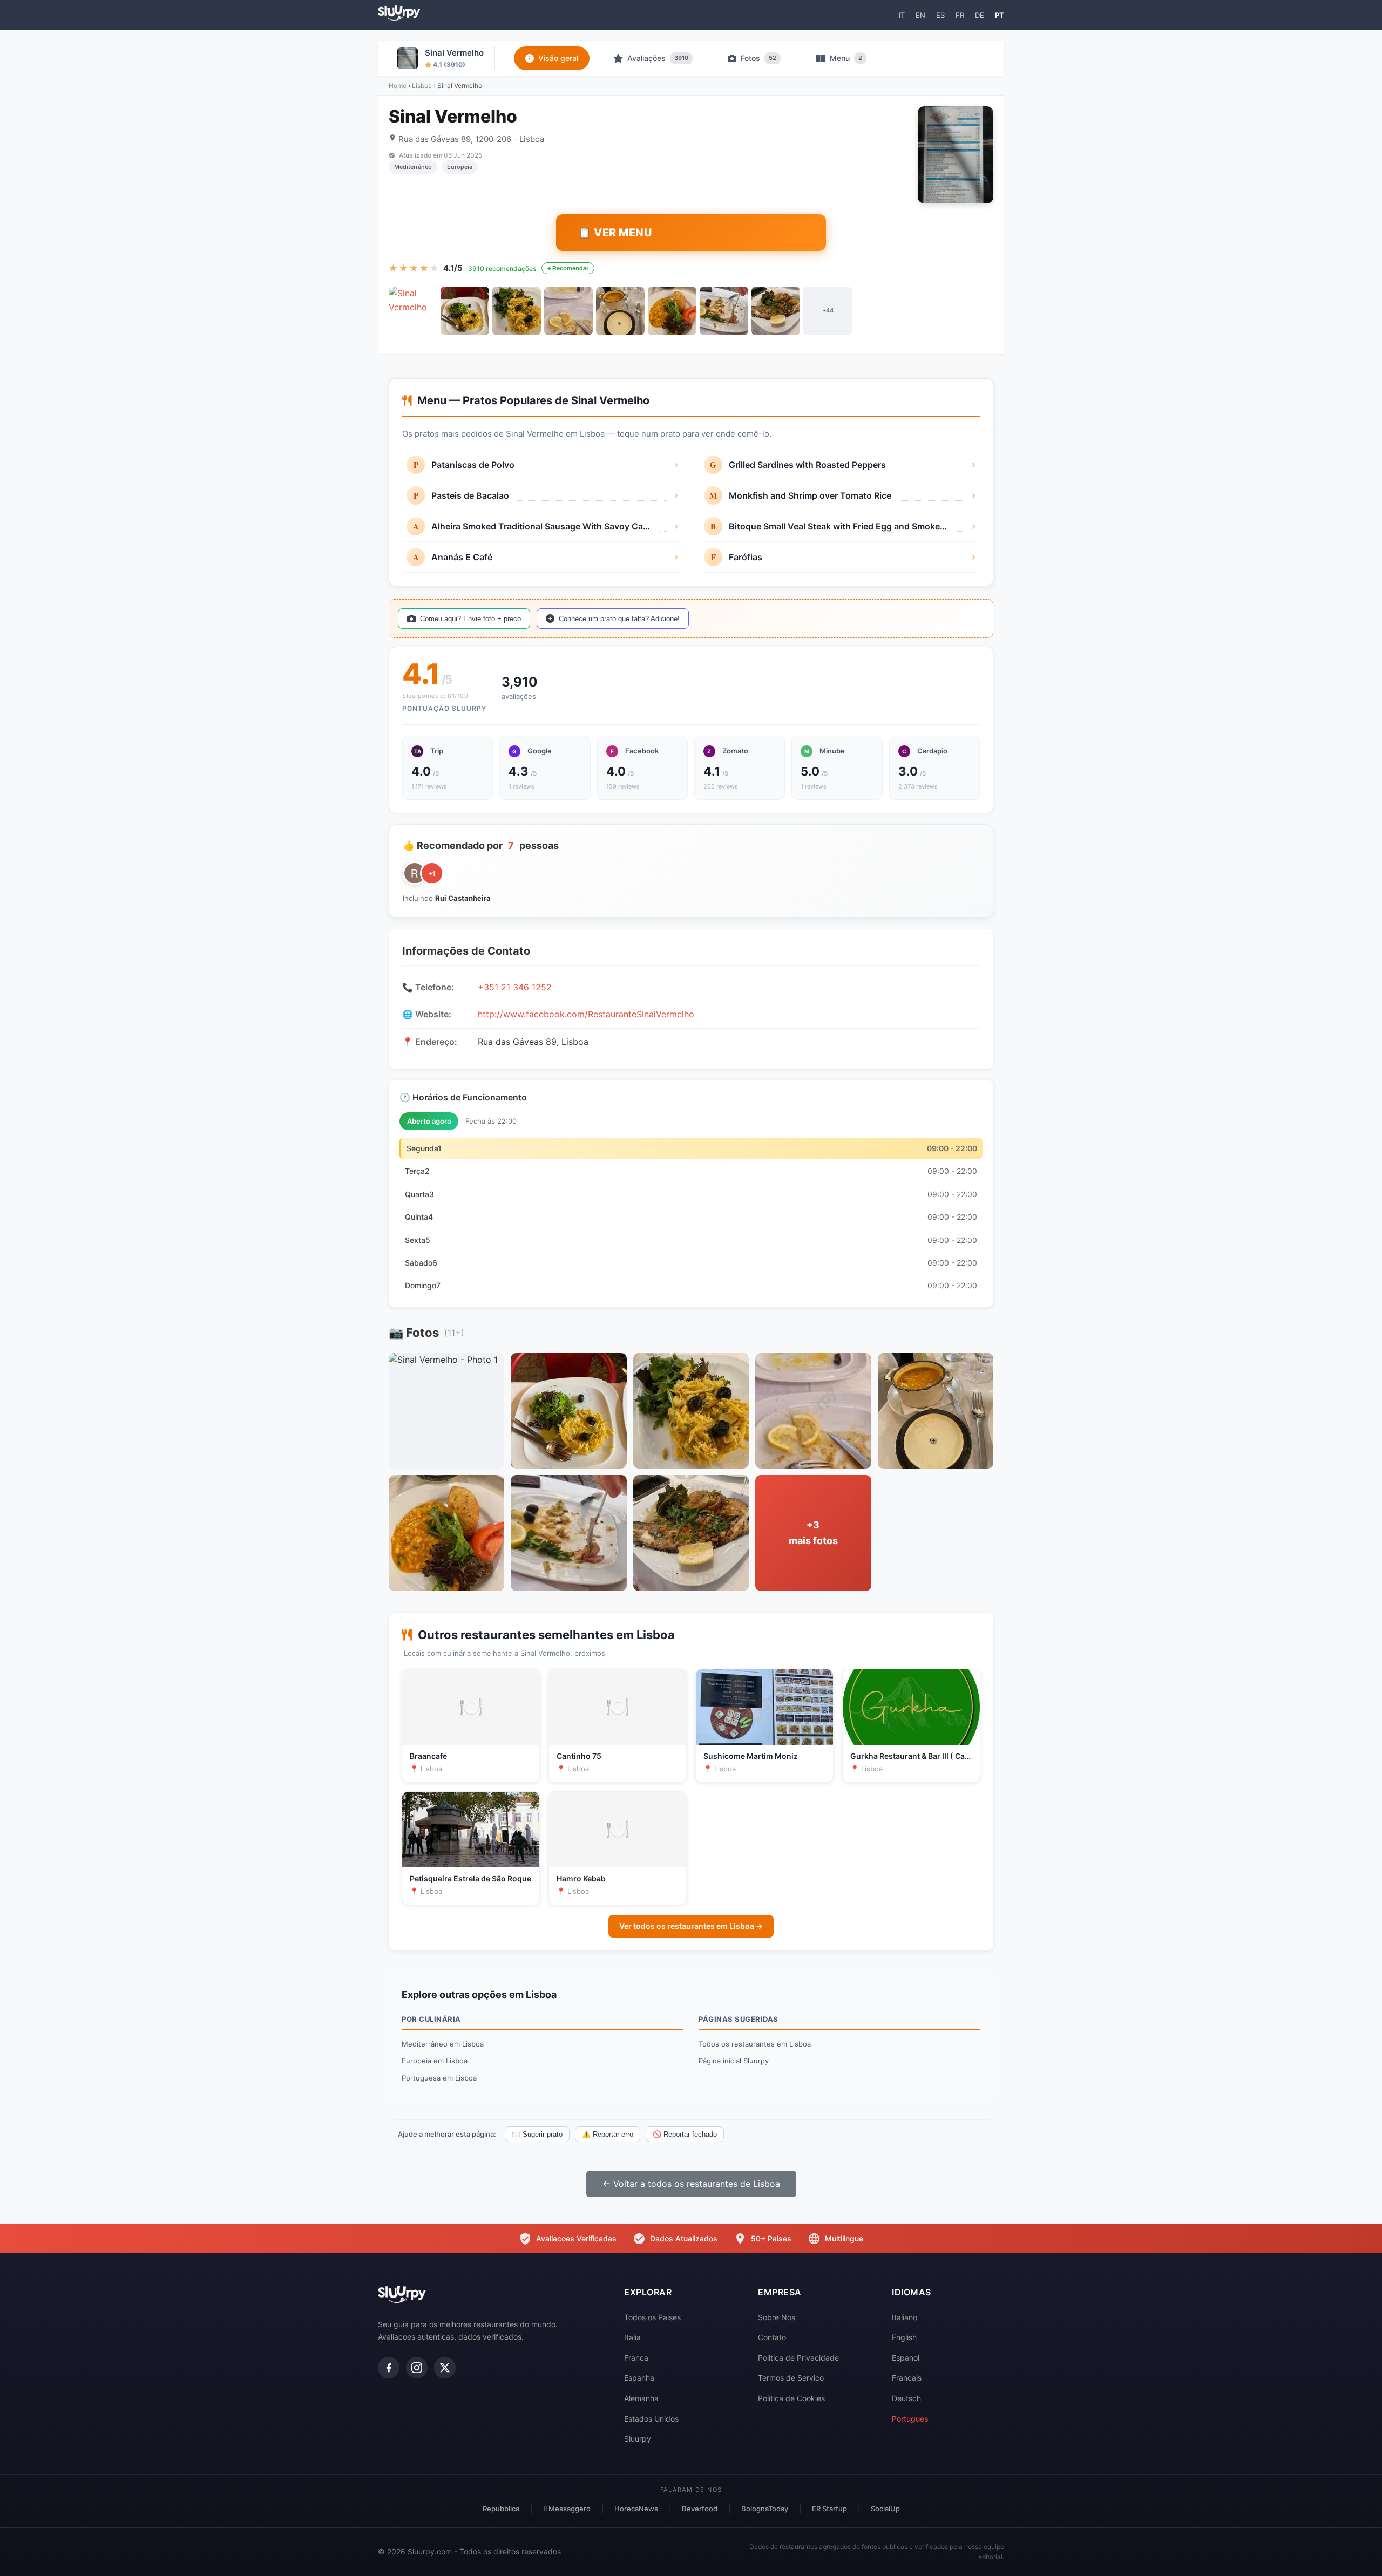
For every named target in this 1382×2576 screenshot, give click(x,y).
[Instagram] (417, 2368)
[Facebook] (389, 2368)
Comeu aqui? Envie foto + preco (470, 619)
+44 (828, 310)
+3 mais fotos (813, 1533)
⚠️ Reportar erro (608, 2134)
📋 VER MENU (615, 233)
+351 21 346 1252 (515, 987)
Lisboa (422, 86)
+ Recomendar (568, 268)
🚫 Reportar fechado (685, 2134)
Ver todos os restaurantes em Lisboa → (691, 1926)
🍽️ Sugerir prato (537, 2134)
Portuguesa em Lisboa (439, 2078)
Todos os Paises (652, 2317)
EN (920, 15)
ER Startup (829, 2509)
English (904, 2337)
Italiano (905, 2317)
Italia (632, 2337)
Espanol (906, 2358)
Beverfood (700, 2509)
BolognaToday (765, 2509)
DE (980, 15)
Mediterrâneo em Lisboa (443, 2044)
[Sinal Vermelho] (413, 311)
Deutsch (906, 2398)
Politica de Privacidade (798, 2358)
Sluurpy (638, 2439)
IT (902, 15)
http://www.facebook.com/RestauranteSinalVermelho (586, 1014)
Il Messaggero (567, 2509)
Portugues (910, 2419)
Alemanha (641, 2398)
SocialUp (885, 2509)
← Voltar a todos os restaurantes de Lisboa (691, 2184)
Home (398, 86)
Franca (636, 2358)
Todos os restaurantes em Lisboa (755, 2044)
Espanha (639, 2378)
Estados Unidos (651, 2419)
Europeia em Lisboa (435, 2061)
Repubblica (501, 2509)
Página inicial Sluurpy (734, 2061)
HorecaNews (636, 2509)
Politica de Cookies (791, 2398)
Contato (772, 2337)
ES (940, 15)
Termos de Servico (791, 2378)
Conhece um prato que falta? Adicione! (619, 619)
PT (1000, 15)
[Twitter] (445, 2368)
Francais (907, 2378)
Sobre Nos (777, 2317)
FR (960, 15)
